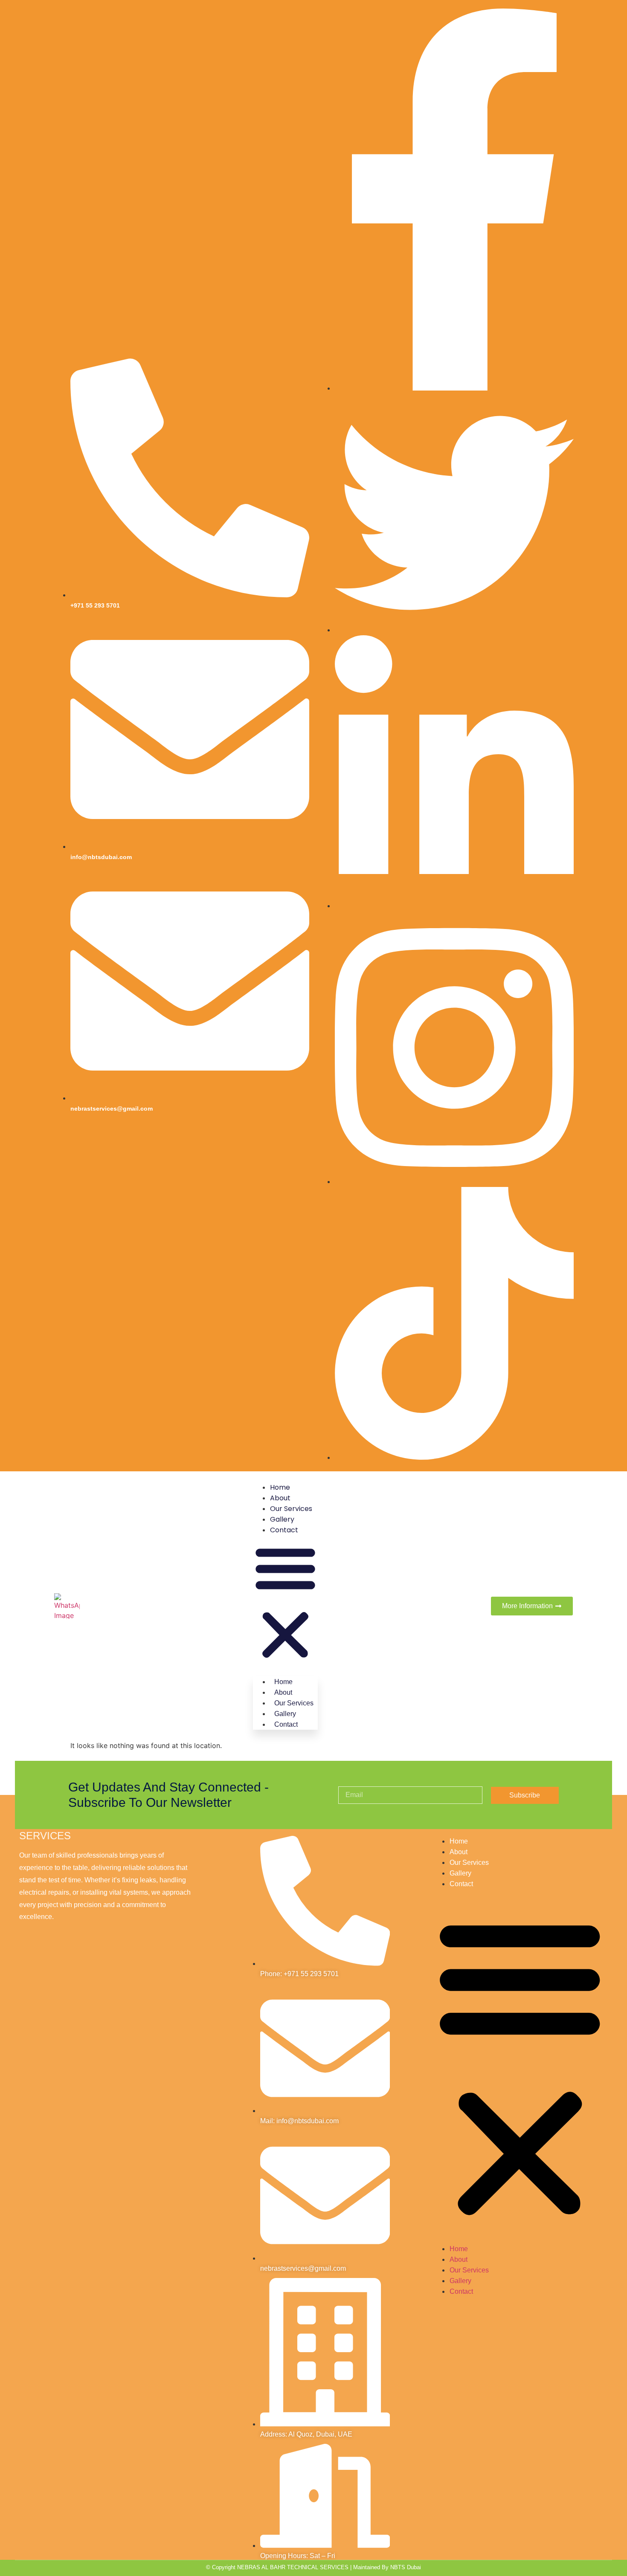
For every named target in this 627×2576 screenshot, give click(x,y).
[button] (285, 1603)
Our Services (291, 1509)
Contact (284, 1530)
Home (280, 1487)
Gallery (282, 1519)
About (280, 1498)
